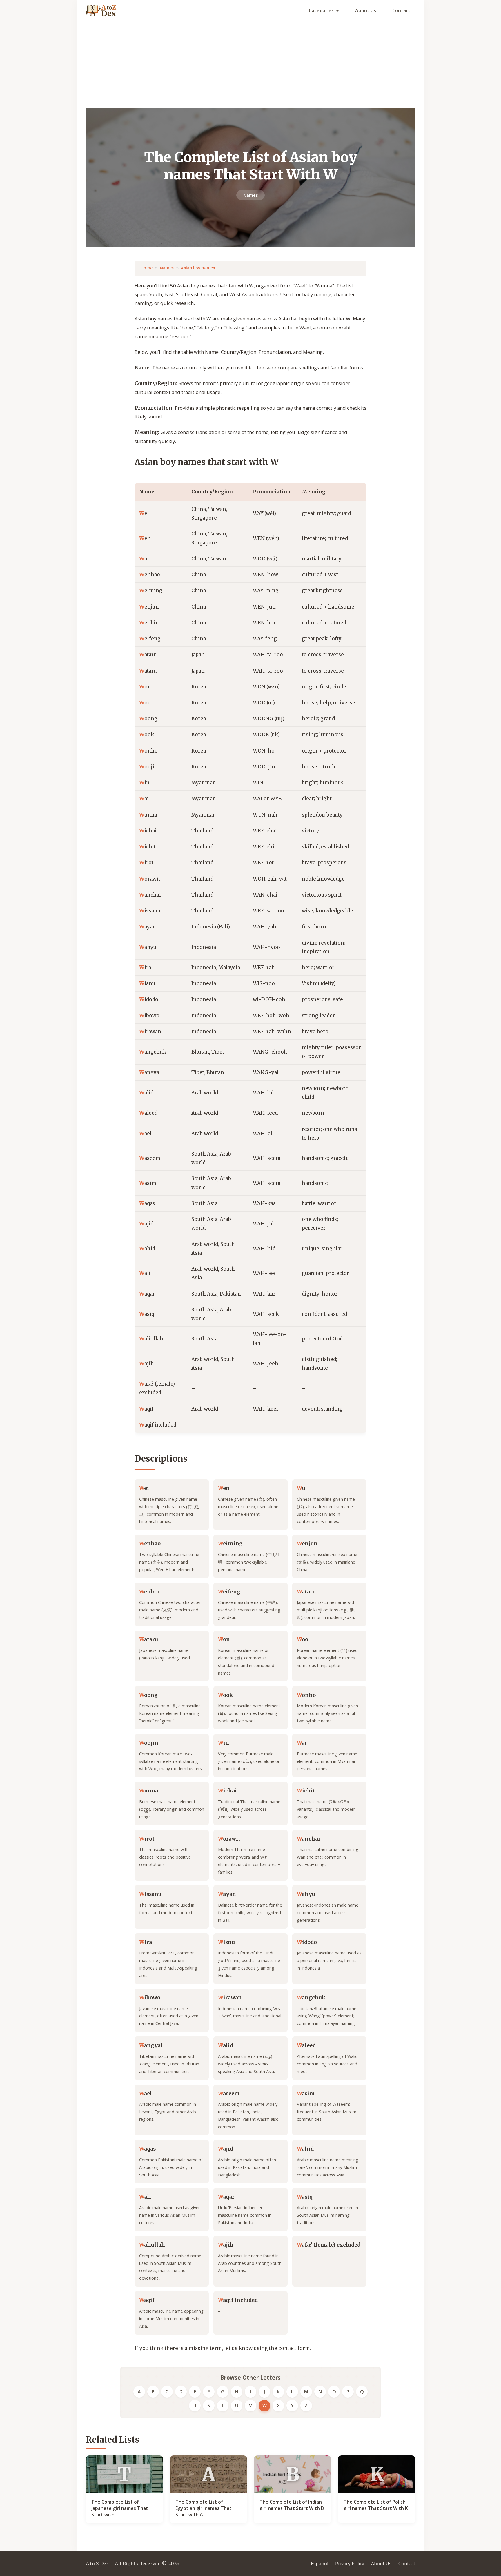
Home (146, 268)
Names (251, 195)
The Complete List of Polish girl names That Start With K (376, 2505)
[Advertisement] (251, 65)
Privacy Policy (350, 2564)
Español (320, 2564)
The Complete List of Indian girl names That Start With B (292, 2505)
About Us (366, 10)
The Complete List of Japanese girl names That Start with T (120, 2508)
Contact (401, 10)
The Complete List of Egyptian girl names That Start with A (204, 2508)
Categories (321, 10)
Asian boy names (198, 268)
